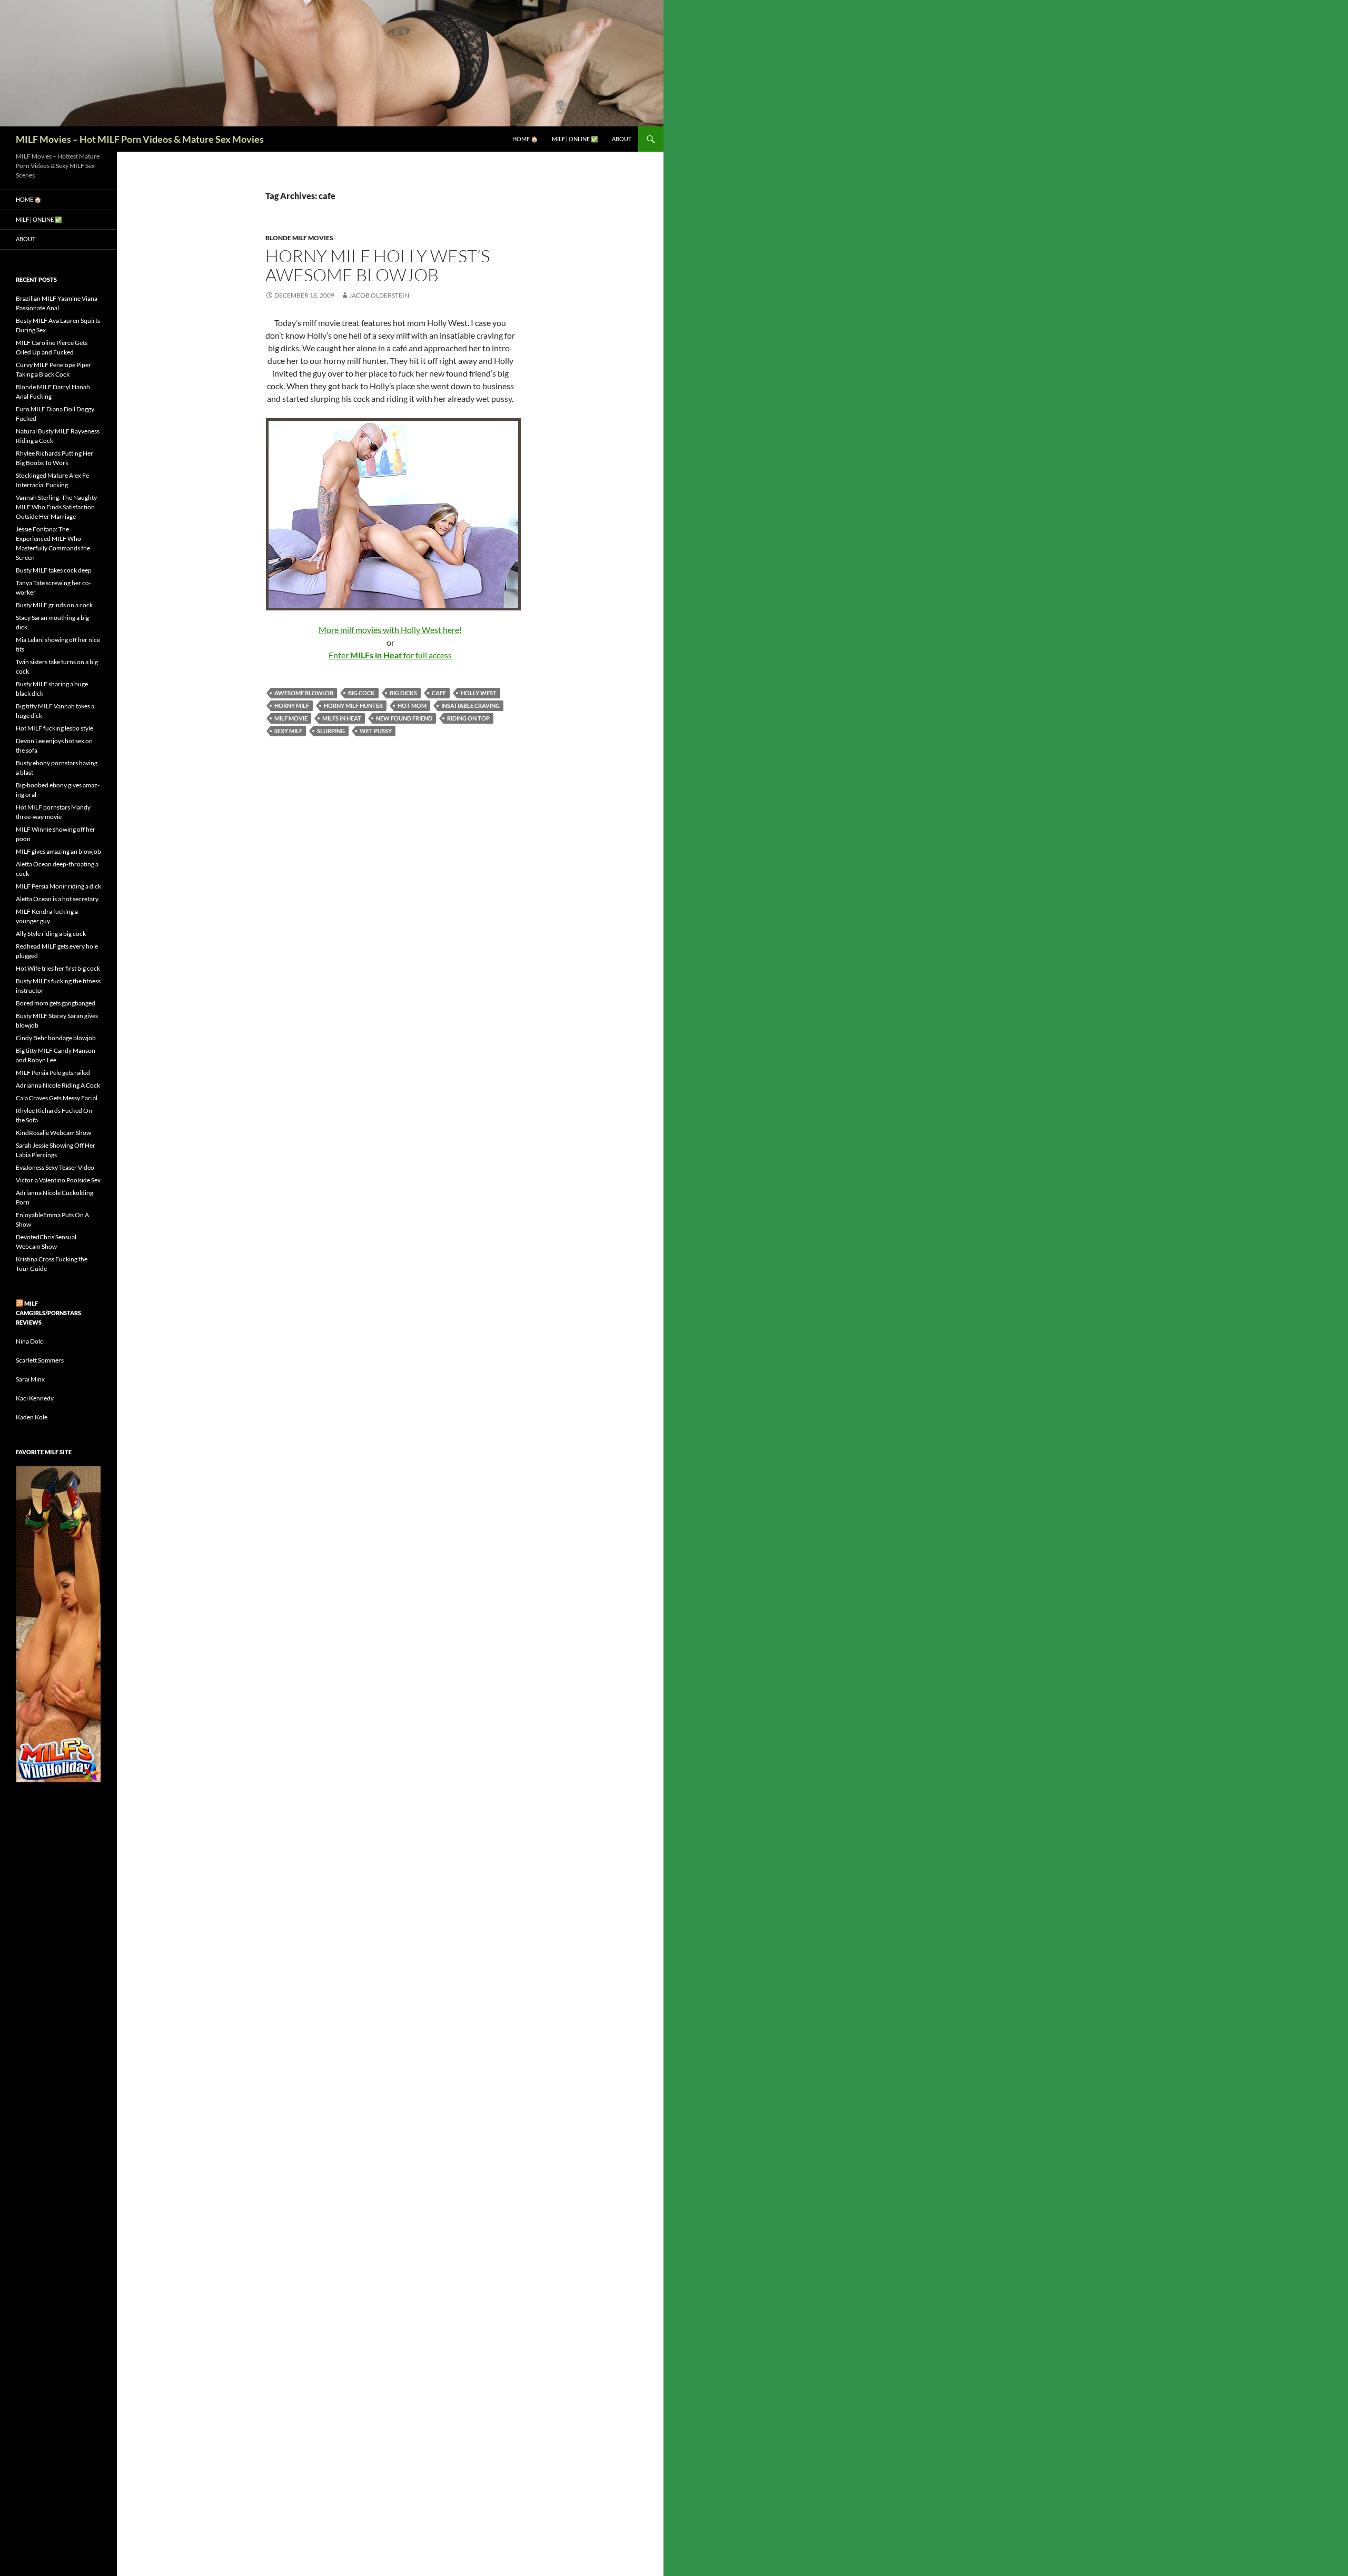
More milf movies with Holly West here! (390, 630)
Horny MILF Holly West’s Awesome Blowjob (378, 265)
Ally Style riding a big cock (51, 934)
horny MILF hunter (353, 705)
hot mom (412, 705)
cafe (439, 693)
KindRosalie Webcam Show (53, 1133)
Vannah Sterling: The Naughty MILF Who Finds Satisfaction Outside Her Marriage (56, 507)
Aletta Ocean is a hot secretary (57, 899)
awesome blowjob (304, 693)
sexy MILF (288, 731)
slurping (331, 731)
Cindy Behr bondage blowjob (56, 1038)
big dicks (403, 693)
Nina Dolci (30, 1341)
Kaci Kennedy (35, 1398)
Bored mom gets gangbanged (56, 1003)
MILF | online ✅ (575, 139)
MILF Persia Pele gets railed (53, 1073)
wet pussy (376, 731)
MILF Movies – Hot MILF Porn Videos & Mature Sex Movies (140, 139)
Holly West (479, 693)
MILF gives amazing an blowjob (58, 851)
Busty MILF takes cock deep (54, 570)
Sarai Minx (30, 1379)
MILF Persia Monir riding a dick (58, 886)
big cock (361, 693)
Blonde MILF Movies (299, 238)
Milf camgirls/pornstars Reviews (48, 1313)
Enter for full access (390, 655)
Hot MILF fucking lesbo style (54, 728)
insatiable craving (470, 705)
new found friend (404, 718)
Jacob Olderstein (379, 295)
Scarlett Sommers (40, 1360)
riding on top (468, 718)
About (622, 139)
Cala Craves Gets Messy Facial (57, 1098)
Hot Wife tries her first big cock (58, 968)
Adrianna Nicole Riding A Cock (58, 1085)
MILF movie (291, 718)
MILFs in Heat (342, 718)
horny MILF (292, 705)
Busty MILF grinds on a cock (54, 605)
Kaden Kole (32, 1417)
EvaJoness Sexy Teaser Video (55, 1167)
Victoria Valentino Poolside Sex (58, 1180)
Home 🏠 (525, 139)
